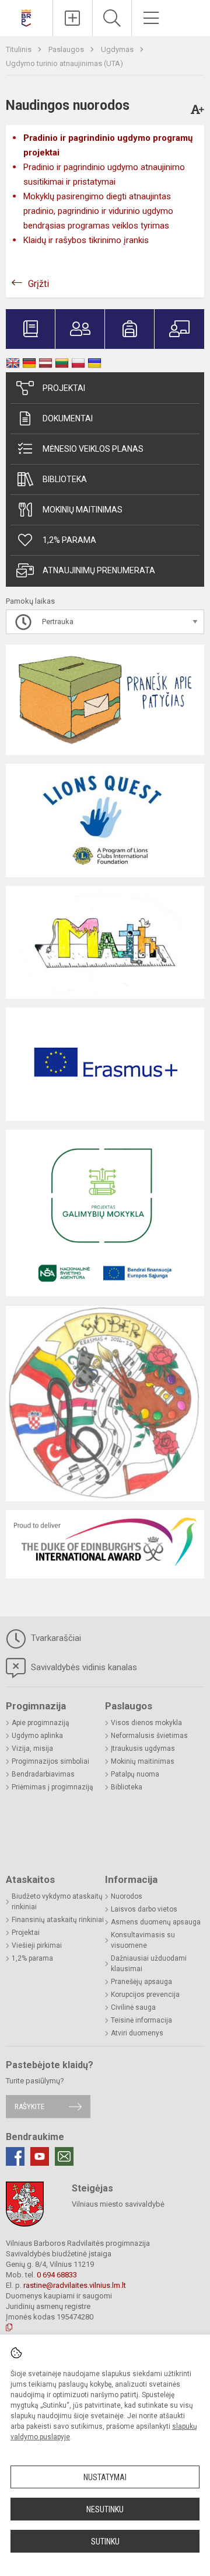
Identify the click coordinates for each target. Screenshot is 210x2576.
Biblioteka (65, 479)
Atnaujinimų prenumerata (99, 570)
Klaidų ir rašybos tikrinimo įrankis (86, 240)
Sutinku (105, 2542)
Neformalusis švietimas (149, 1736)
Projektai (64, 388)
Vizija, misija (32, 1749)
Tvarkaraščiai (55, 1638)
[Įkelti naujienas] (73, 18)
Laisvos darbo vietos (144, 1909)
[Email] (64, 2156)
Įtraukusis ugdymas (143, 1749)
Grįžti (38, 284)
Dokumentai (68, 418)
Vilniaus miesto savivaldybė (118, 2204)
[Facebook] (15, 2156)
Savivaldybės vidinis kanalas (83, 1667)
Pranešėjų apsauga (141, 1982)
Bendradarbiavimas (43, 1774)
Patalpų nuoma (135, 1774)
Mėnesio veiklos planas (93, 449)
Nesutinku (105, 2509)
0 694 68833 (57, 2275)
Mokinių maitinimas (83, 510)
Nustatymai (105, 2477)
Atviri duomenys (137, 2033)
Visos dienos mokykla (146, 1723)
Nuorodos (127, 1896)
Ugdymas (118, 49)
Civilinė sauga (133, 2007)
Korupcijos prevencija (145, 1995)
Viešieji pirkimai (37, 1945)
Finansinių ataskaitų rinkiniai (58, 1920)
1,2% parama (69, 540)
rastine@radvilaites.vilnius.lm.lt (75, 2285)
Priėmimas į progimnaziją (52, 1787)
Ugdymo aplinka (37, 1736)
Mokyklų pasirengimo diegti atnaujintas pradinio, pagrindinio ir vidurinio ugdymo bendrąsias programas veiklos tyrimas (98, 211)
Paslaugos (67, 49)
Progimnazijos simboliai (50, 1761)
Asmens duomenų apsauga (156, 1922)
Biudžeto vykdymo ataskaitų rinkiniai (57, 1902)
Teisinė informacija (141, 2020)
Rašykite (29, 2106)
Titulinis (20, 49)
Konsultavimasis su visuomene (143, 1940)
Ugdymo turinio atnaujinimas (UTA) (64, 63)
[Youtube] (40, 2156)
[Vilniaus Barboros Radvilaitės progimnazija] (26, 17)
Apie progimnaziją (41, 1723)
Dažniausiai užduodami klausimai (149, 1964)
